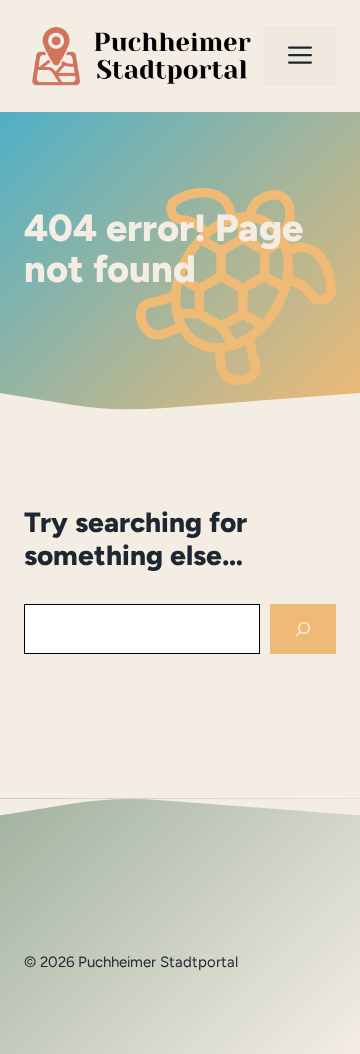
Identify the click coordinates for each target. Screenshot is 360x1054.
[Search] (303, 629)
